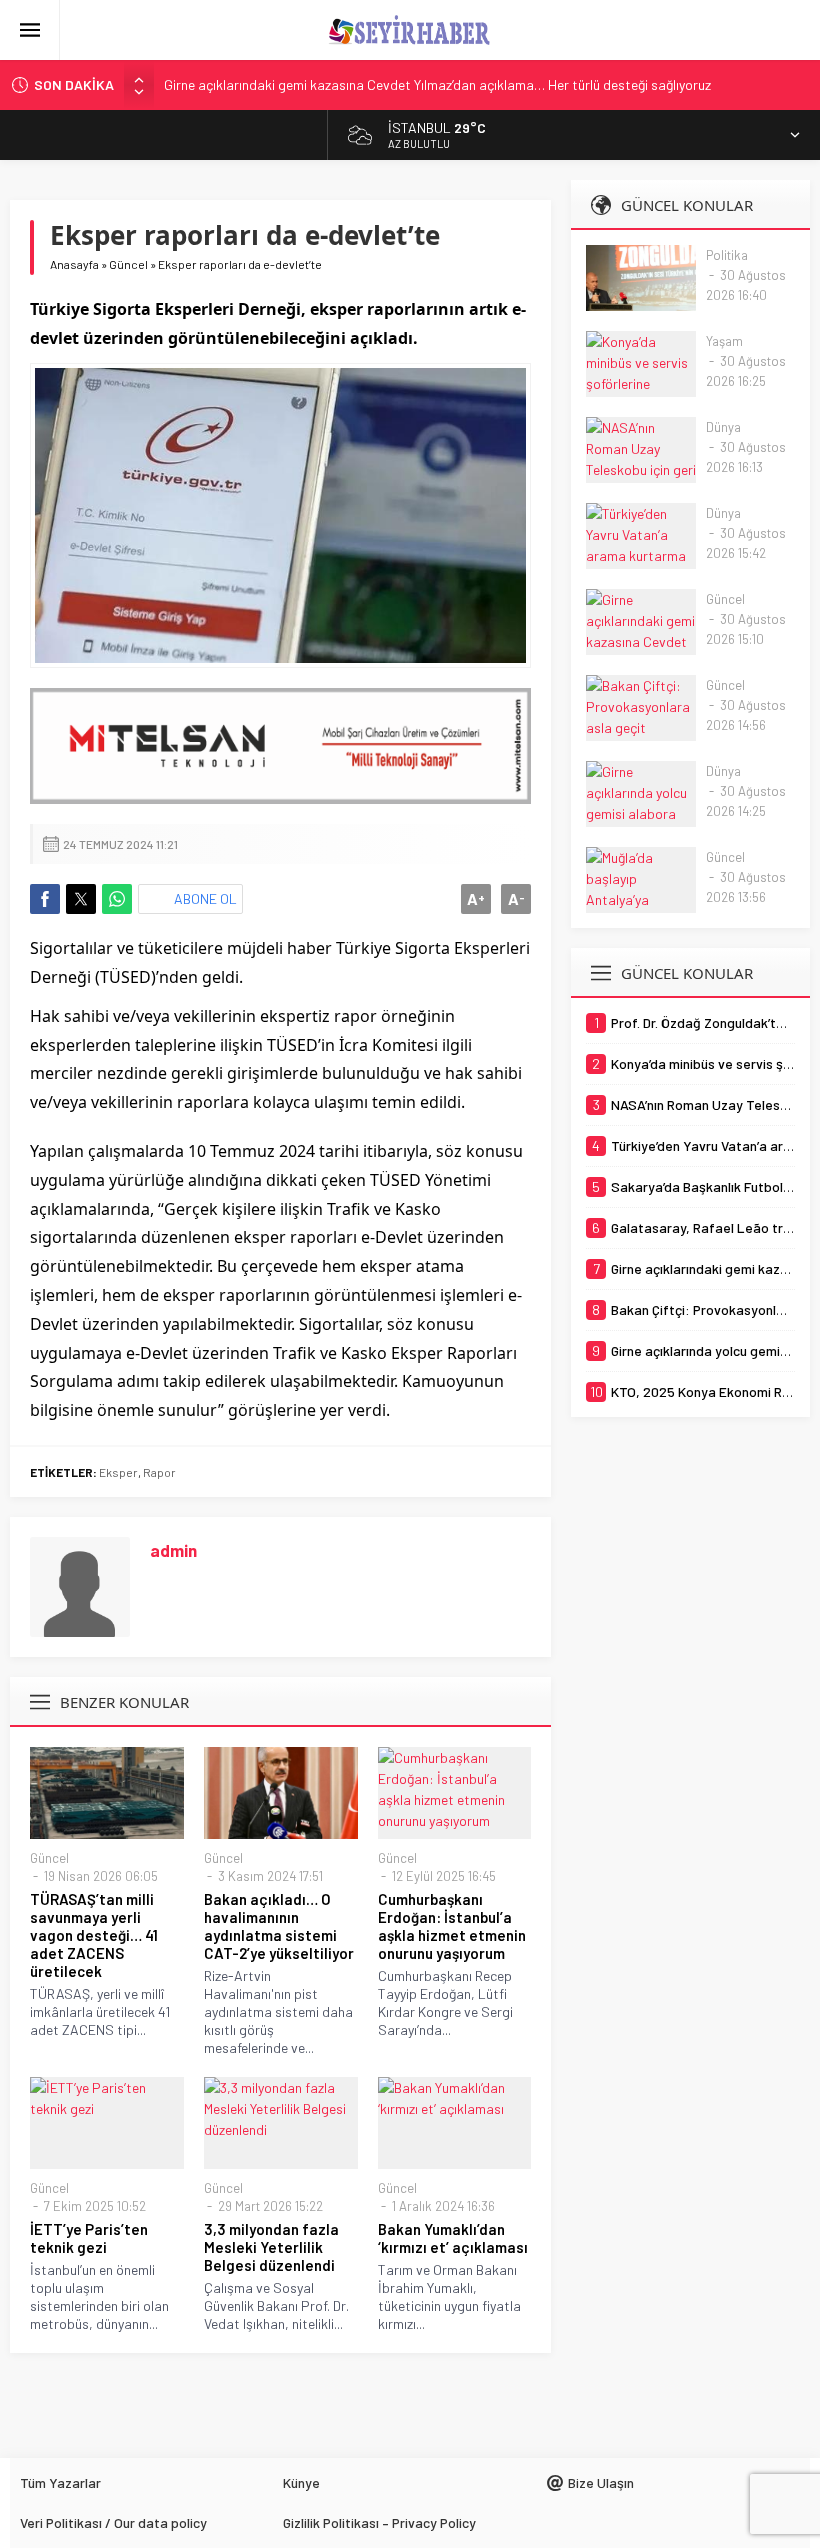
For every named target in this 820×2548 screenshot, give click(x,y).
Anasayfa (74, 264)
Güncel (128, 264)
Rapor (159, 1472)
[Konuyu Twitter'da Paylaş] (81, 899)
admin (173, 1550)
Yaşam (724, 341)
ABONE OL (205, 898)
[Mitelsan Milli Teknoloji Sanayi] (280, 746)
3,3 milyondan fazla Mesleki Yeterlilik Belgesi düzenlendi (271, 2247)
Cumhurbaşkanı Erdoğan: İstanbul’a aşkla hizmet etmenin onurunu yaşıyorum (452, 1926)
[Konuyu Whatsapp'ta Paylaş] (117, 899)
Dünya (723, 427)
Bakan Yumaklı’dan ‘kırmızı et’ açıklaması (453, 2238)
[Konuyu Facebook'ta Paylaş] (45, 899)
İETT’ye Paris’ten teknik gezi (89, 2238)
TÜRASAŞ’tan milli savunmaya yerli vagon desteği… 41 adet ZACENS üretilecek (94, 1935)
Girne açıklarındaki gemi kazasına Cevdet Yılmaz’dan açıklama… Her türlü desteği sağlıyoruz (437, 84)
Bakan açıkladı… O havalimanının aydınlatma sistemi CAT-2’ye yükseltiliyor (279, 1926)
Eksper (118, 1472)
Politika (727, 255)
